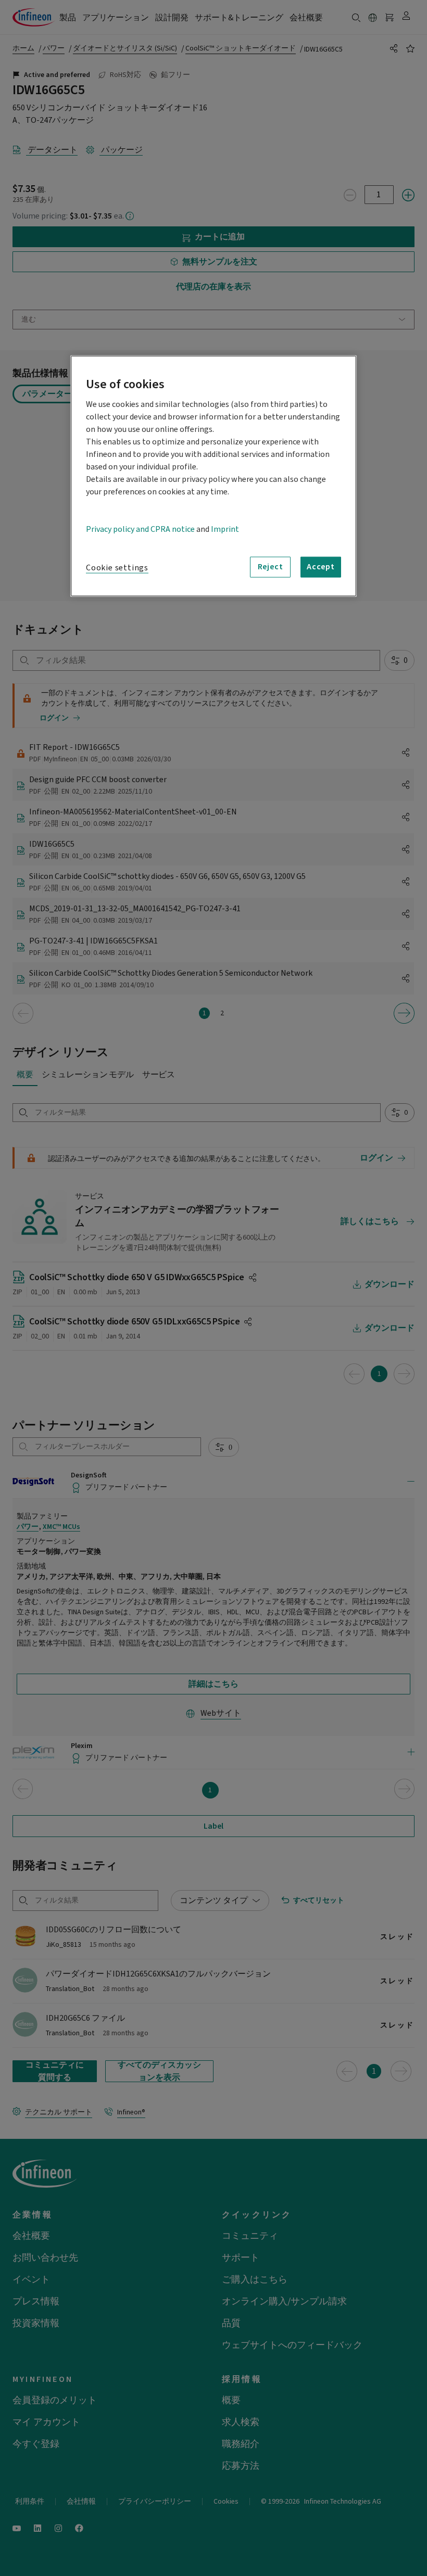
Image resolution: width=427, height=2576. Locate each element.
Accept (321, 567)
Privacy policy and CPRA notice (140, 529)
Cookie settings (117, 567)
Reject (271, 567)
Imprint (225, 529)
